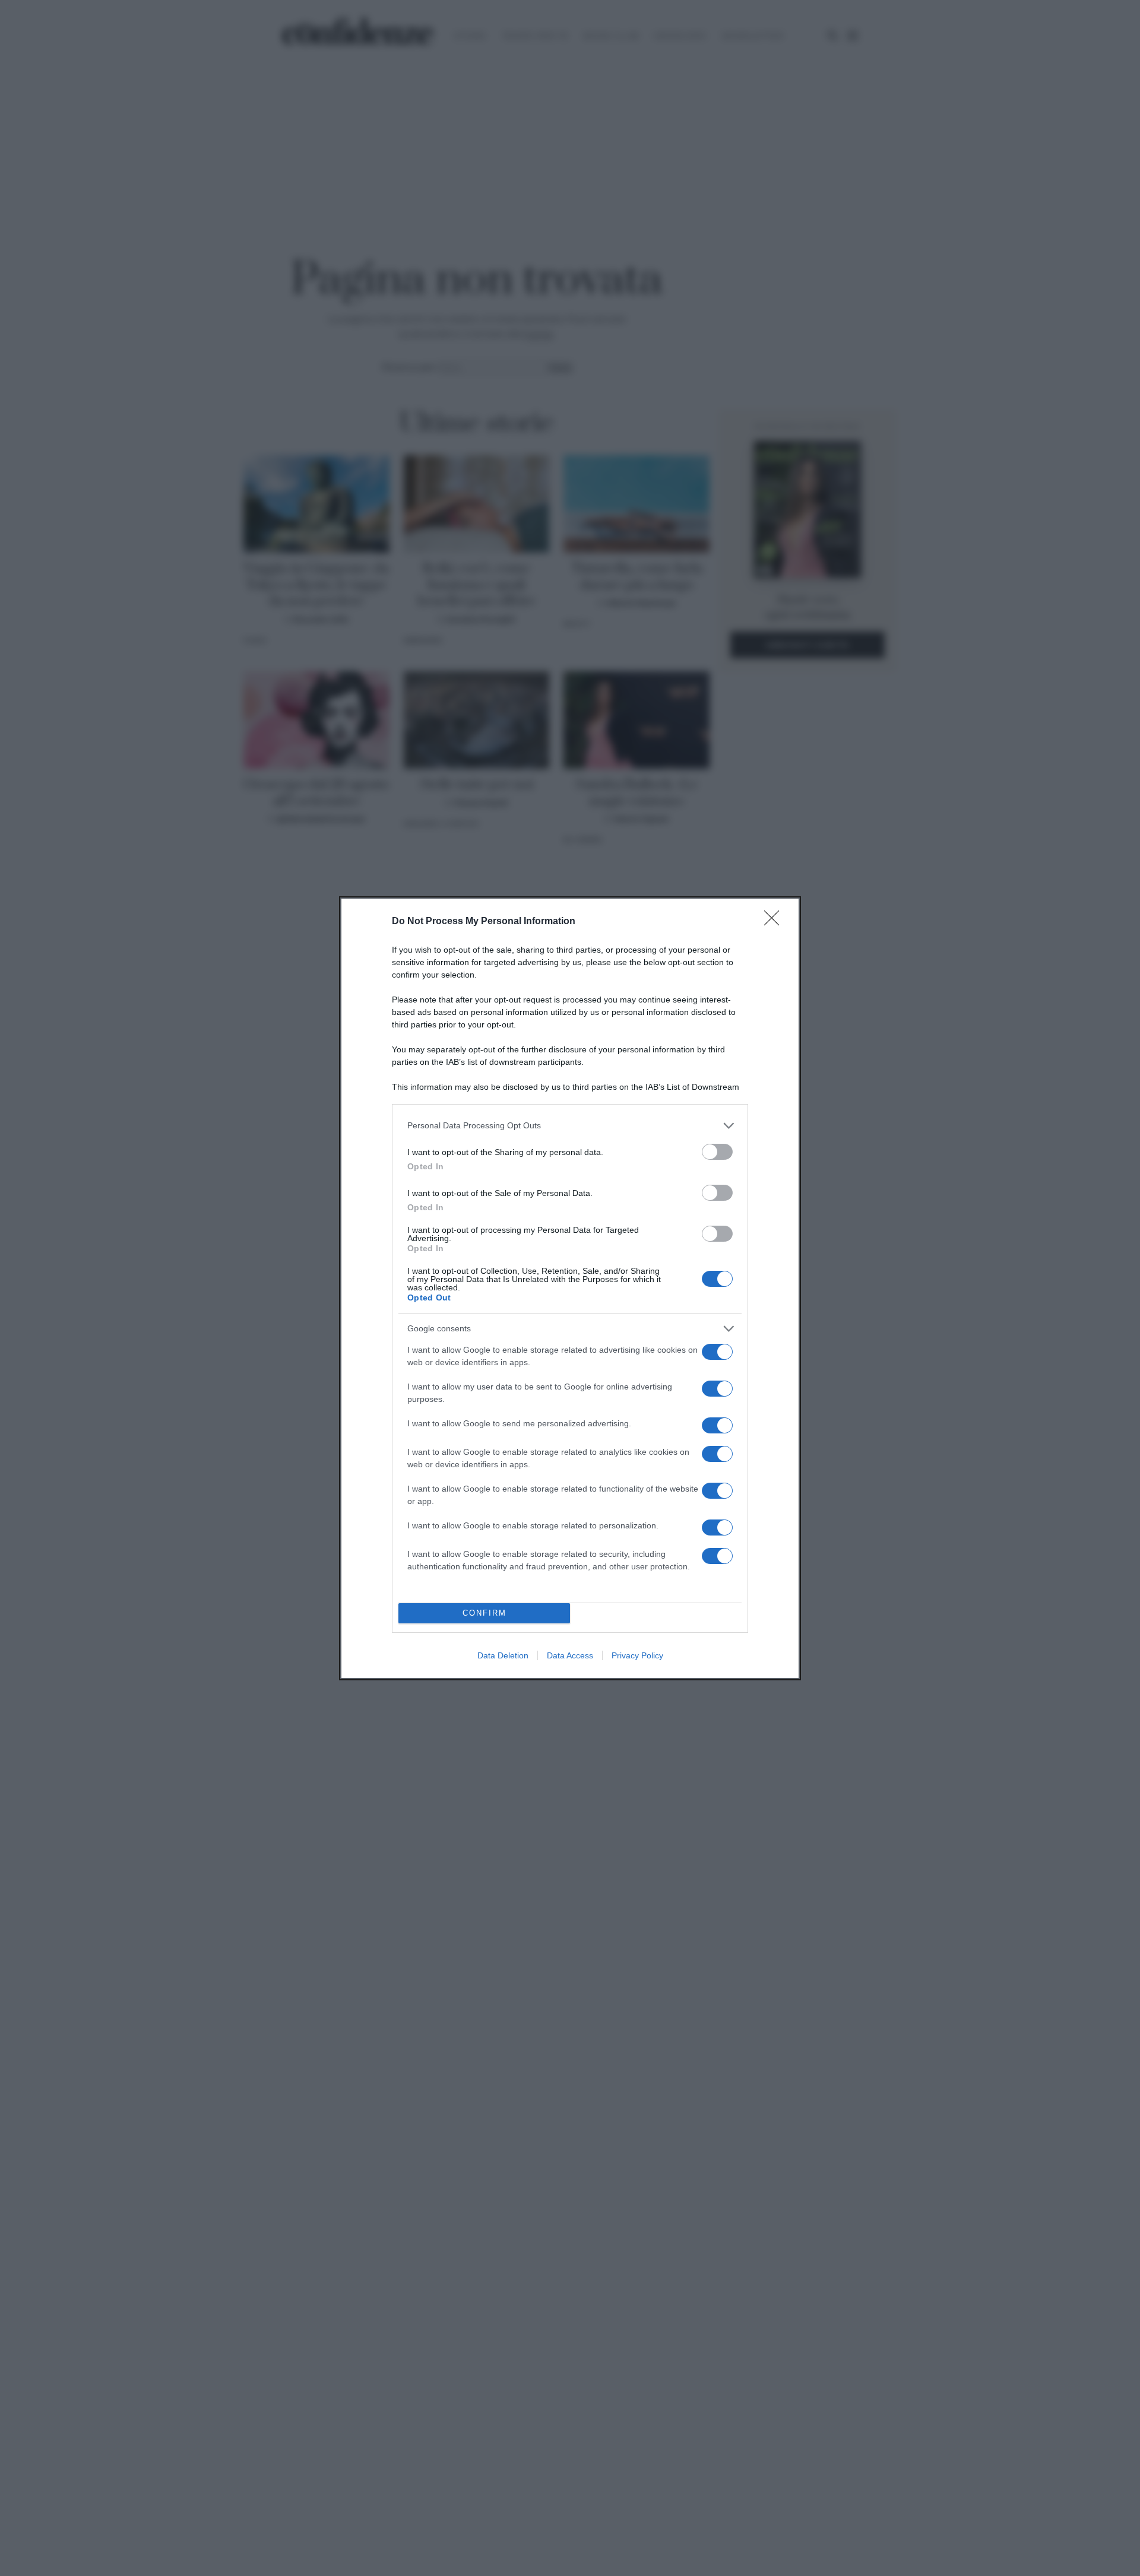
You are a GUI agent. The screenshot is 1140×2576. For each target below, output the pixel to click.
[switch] (717, 1152)
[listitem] (570, 1126)
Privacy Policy (637, 1655)
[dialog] (570, 1288)
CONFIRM (484, 1613)
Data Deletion (503, 1655)
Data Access (570, 1655)
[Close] (775, 922)
